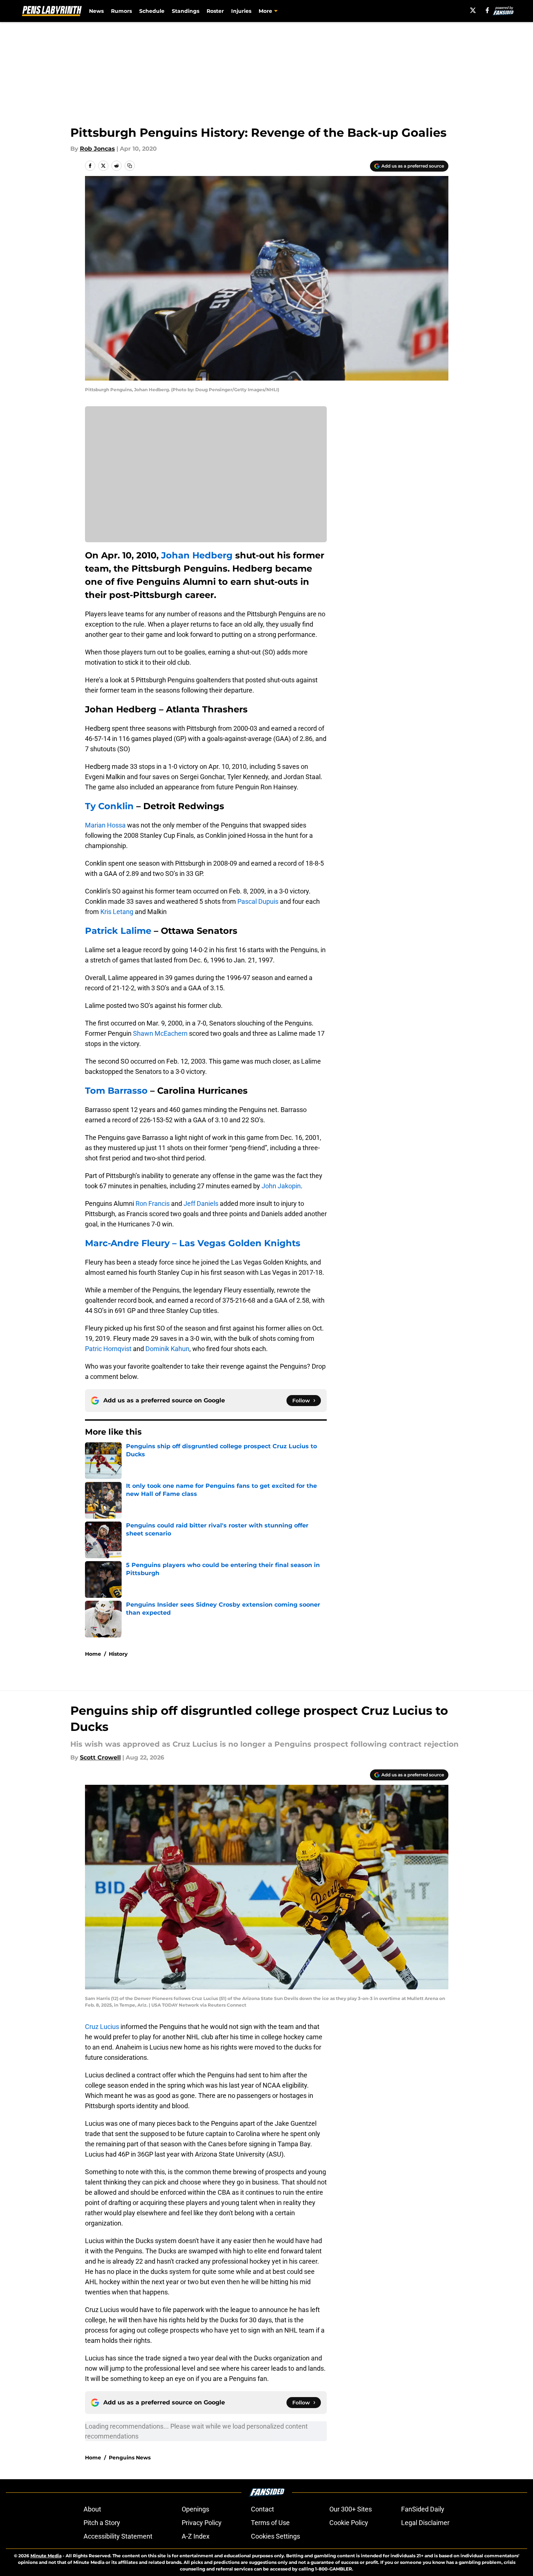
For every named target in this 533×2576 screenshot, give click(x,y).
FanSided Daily (423, 2509)
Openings (195, 2509)
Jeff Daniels (201, 1203)
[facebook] (487, 10)
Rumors (121, 11)
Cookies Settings (275, 2536)
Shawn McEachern (160, 1033)
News (96, 11)
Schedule (152, 11)
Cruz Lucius (102, 2027)
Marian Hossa (105, 825)
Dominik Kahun (167, 1349)
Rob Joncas (97, 149)
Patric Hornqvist (108, 1349)
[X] (473, 10)
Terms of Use (270, 2523)
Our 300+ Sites (351, 2509)
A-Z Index (196, 2536)
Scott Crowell (100, 1757)
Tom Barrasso (116, 1091)
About (92, 2509)
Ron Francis (153, 1203)
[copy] (130, 166)
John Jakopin (281, 1186)
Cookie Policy (349, 2523)
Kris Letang (117, 912)
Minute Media (46, 2556)
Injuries (241, 11)
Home (93, 1654)
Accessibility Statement (118, 2536)
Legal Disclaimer (425, 2523)
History (118, 1654)
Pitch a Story (102, 2523)
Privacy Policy (202, 2523)
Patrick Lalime (118, 931)
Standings (186, 11)
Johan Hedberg (197, 555)
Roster (215, 11)
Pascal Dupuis (258, 901)
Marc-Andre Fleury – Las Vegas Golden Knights (193, 1243)
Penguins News (130, 2458)
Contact (262, 2509)
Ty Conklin (109, 806)
